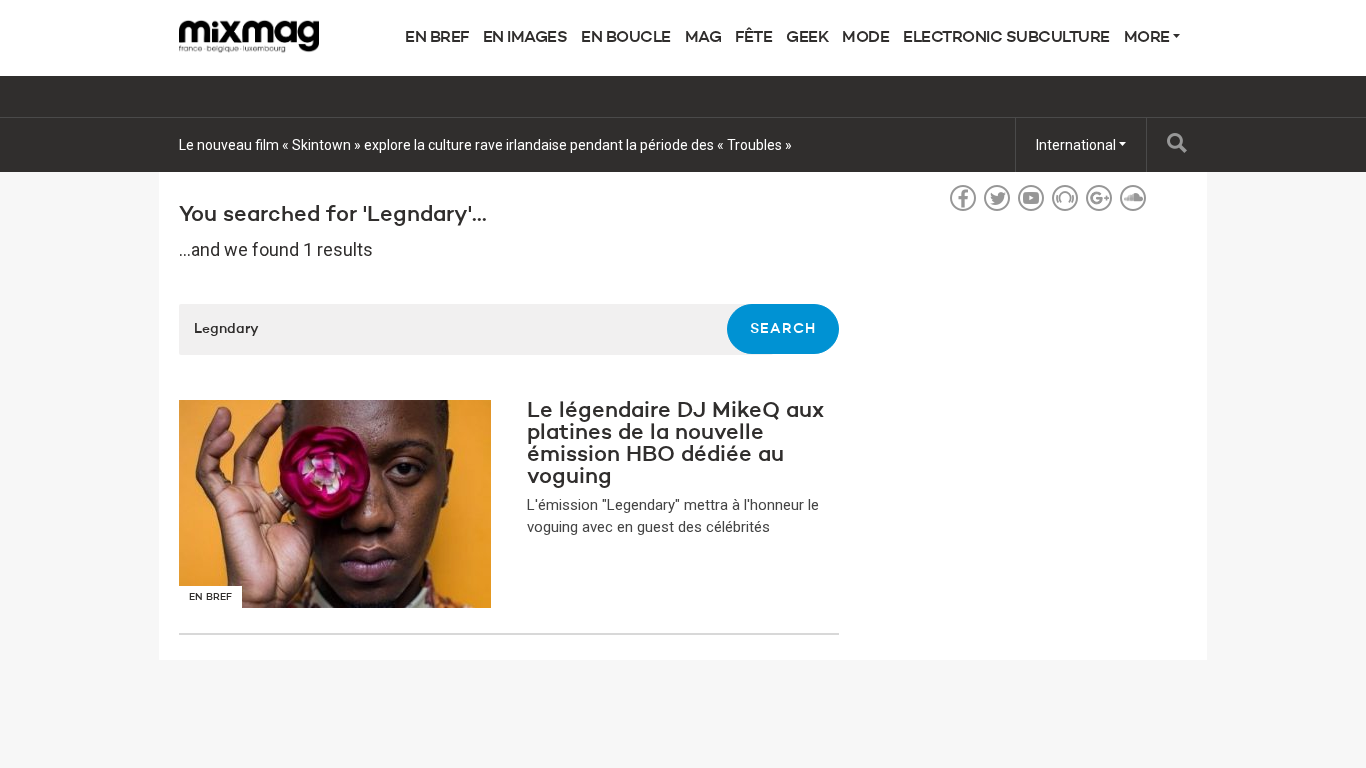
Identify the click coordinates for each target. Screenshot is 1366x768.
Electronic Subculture (1006, 38)
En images (525, 38)
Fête (753, 38)
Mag (703, 38)
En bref (437, 38)
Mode (865, 38)
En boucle (626, 38)
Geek (807, 38)
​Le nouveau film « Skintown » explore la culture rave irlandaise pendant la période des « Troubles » (485, 145)
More (1149, 38)
